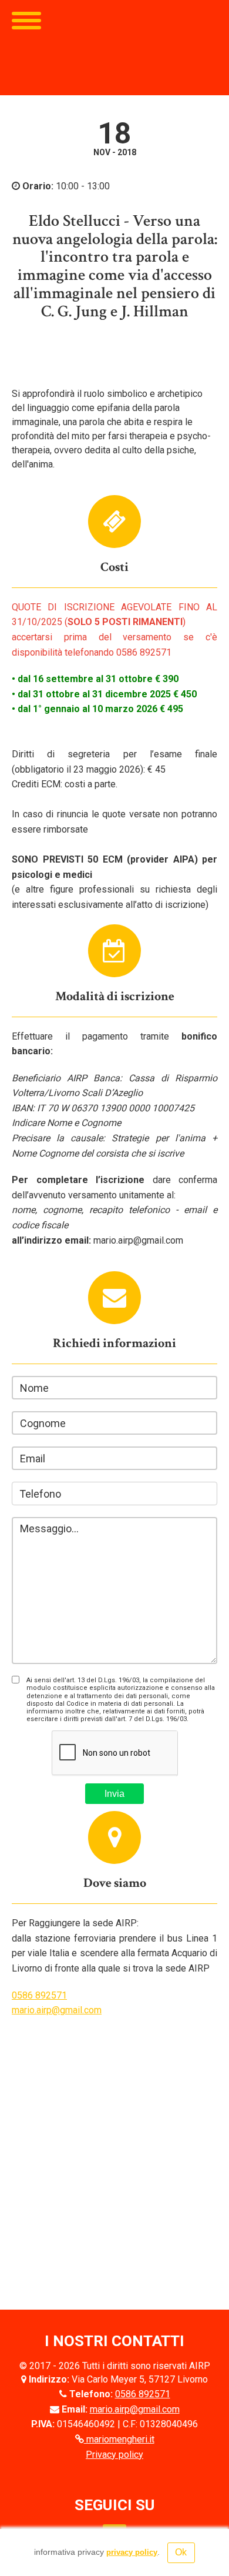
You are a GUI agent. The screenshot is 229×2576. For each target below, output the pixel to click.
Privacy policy (114, 2455)
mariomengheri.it (119, 2439)
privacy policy (132, 2552)
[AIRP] (114, 48)
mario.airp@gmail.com (57, 2010)
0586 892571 (39, 1995)
